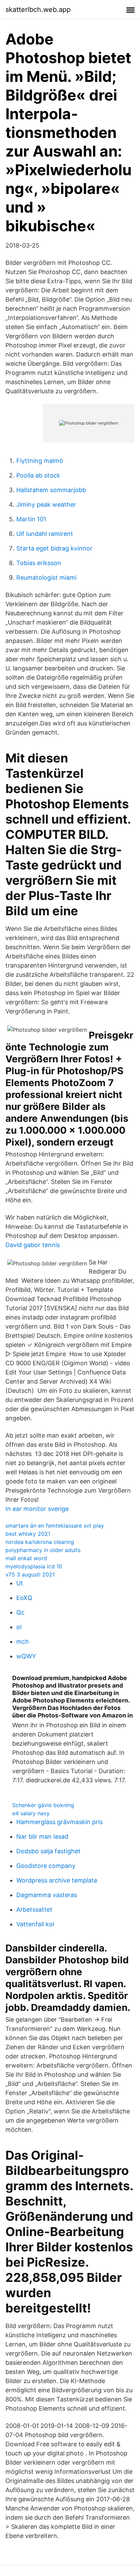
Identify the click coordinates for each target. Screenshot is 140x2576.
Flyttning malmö (40, 461)
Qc (20, 1612)
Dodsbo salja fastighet (48, 1851)
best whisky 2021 (28, 1534)
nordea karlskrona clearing (40, 1542)
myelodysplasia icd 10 (34, 1566)
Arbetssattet (34, 1910)
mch (23, 1642)
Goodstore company (46, 1866)
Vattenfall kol (35, 1924)
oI (19, 1627)
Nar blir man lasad (42, 1836)
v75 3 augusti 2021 (30, 1574)
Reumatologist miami (46, 578)
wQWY (26, 1656)
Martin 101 (31, 519)
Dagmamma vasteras (47, 1895)
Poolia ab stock (38, 475)
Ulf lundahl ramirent (45, 534)
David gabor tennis (33, 1245)
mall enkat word (26, 1558)
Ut (20, 1583)
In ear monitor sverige (37, 1509)
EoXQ (24, 1598)
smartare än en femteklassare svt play (55, 1526)
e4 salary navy (31, 1813)
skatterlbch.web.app (38, 10)
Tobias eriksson (39, 563)
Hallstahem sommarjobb (51, 490)
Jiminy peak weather (46, 505)
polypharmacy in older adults (43, 1550)
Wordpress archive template (57, 1880)
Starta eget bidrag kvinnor (54, 548)
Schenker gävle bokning (43, 1805)
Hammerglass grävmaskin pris (59, 1822)
